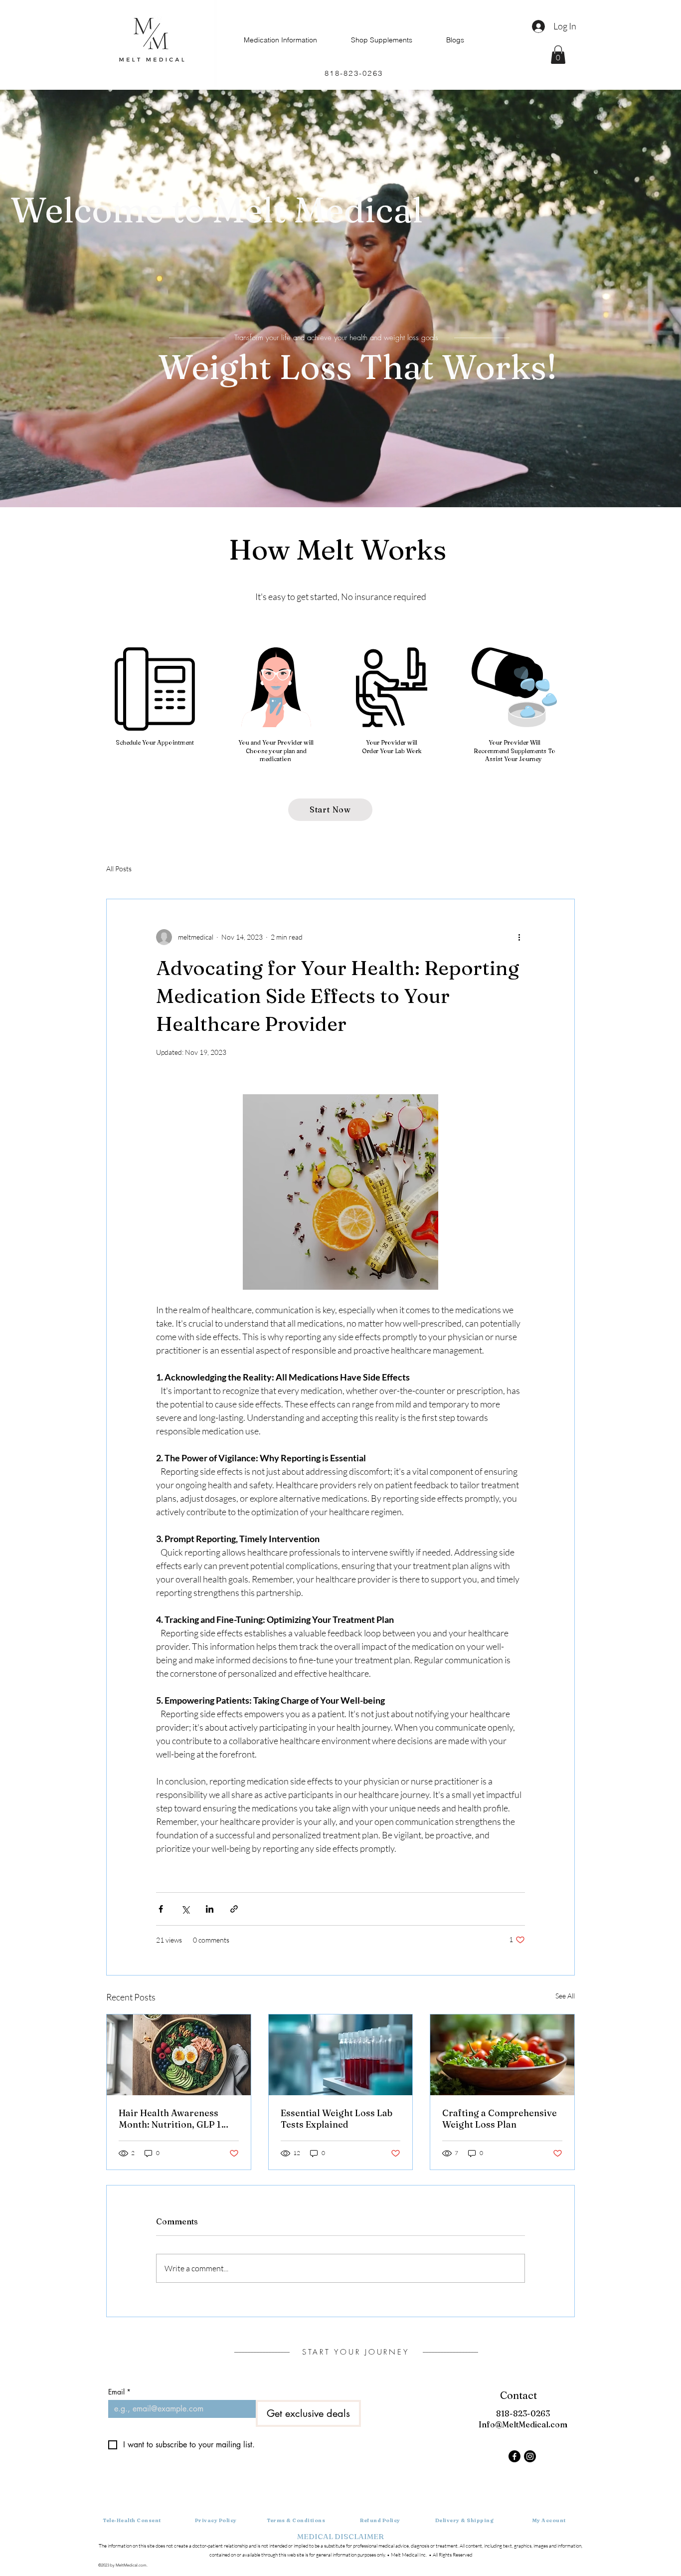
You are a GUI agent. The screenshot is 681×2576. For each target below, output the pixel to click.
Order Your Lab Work (392, 751)
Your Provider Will (514, 742)
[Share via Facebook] (161, 1909)
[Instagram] (530, 2456)
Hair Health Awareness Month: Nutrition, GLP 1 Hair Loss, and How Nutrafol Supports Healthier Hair (170, 2119)
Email (119, 2392)
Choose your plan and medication (276, 755)
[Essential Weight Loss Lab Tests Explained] (341, 2055)
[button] (558, 55)
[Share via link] (234, 1909)
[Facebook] (514, 2456)
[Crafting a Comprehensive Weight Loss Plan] (502, 2055)
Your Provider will (392, 742)
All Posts (119, 869)
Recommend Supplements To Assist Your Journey (514, 755)
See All (565, 1996)
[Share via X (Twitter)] (185, 1909)
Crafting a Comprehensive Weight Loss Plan (500, 2119)
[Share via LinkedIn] (210, 1909)
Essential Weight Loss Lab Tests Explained (337, 2119)
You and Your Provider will (276, 742)
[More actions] (519, 937)
